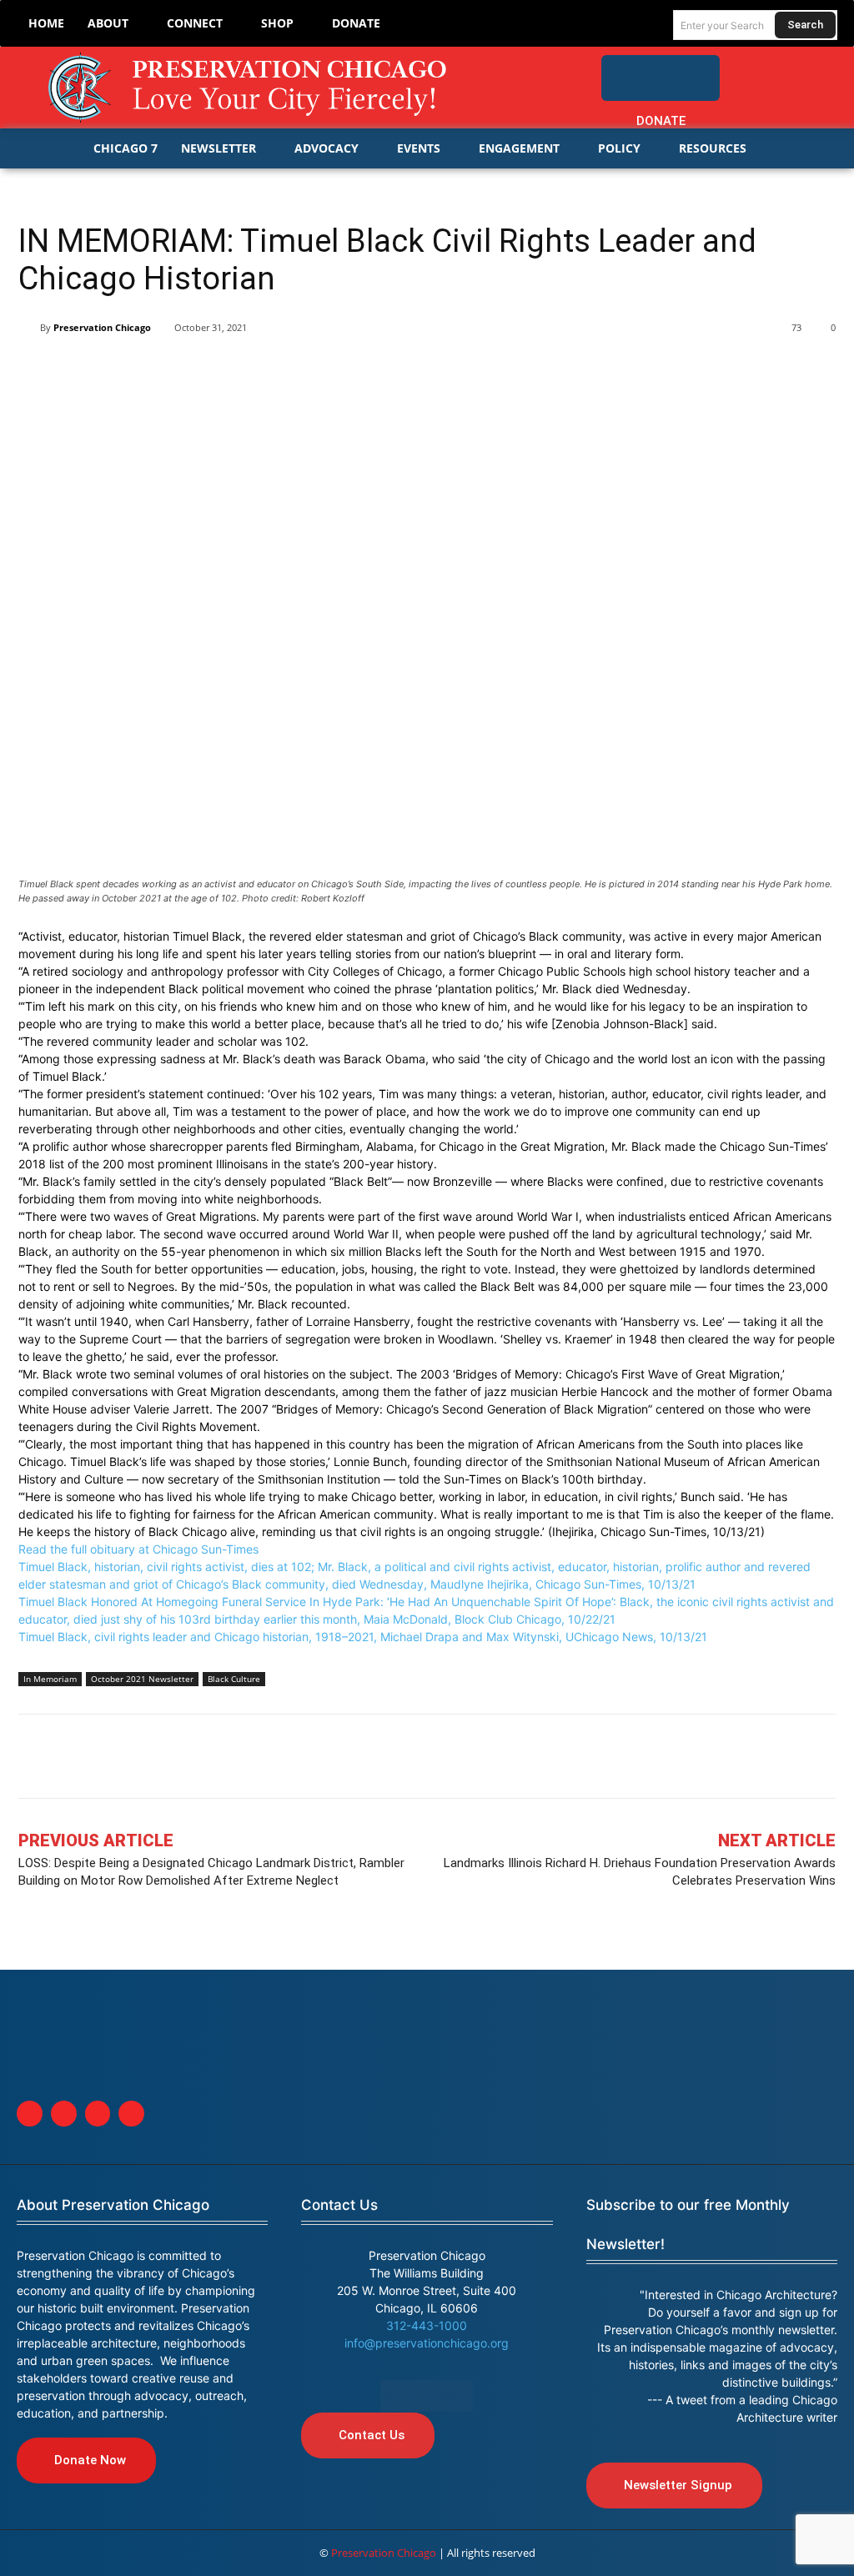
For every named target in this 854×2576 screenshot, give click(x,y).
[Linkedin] (112, 370)
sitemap (427, 2396)
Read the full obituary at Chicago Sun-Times (138, 1549)
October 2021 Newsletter (142, 1679)
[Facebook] (750, 70)
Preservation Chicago (102, 327)
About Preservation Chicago (113, 2205)
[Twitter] (783, 70)
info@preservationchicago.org (427, 2343)
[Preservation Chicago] (250, 88)
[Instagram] (817, 70)
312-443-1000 (427, 2325)
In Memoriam (50, 1679)
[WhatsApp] (188, 370)
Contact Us (339, 2205)
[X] (73, 370)
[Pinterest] (150, 370)
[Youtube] (131, 2114)
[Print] (265, 370)
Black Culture (234, 1679)
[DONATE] (660, 78)
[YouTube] (824, 104)
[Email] (227, 370)
